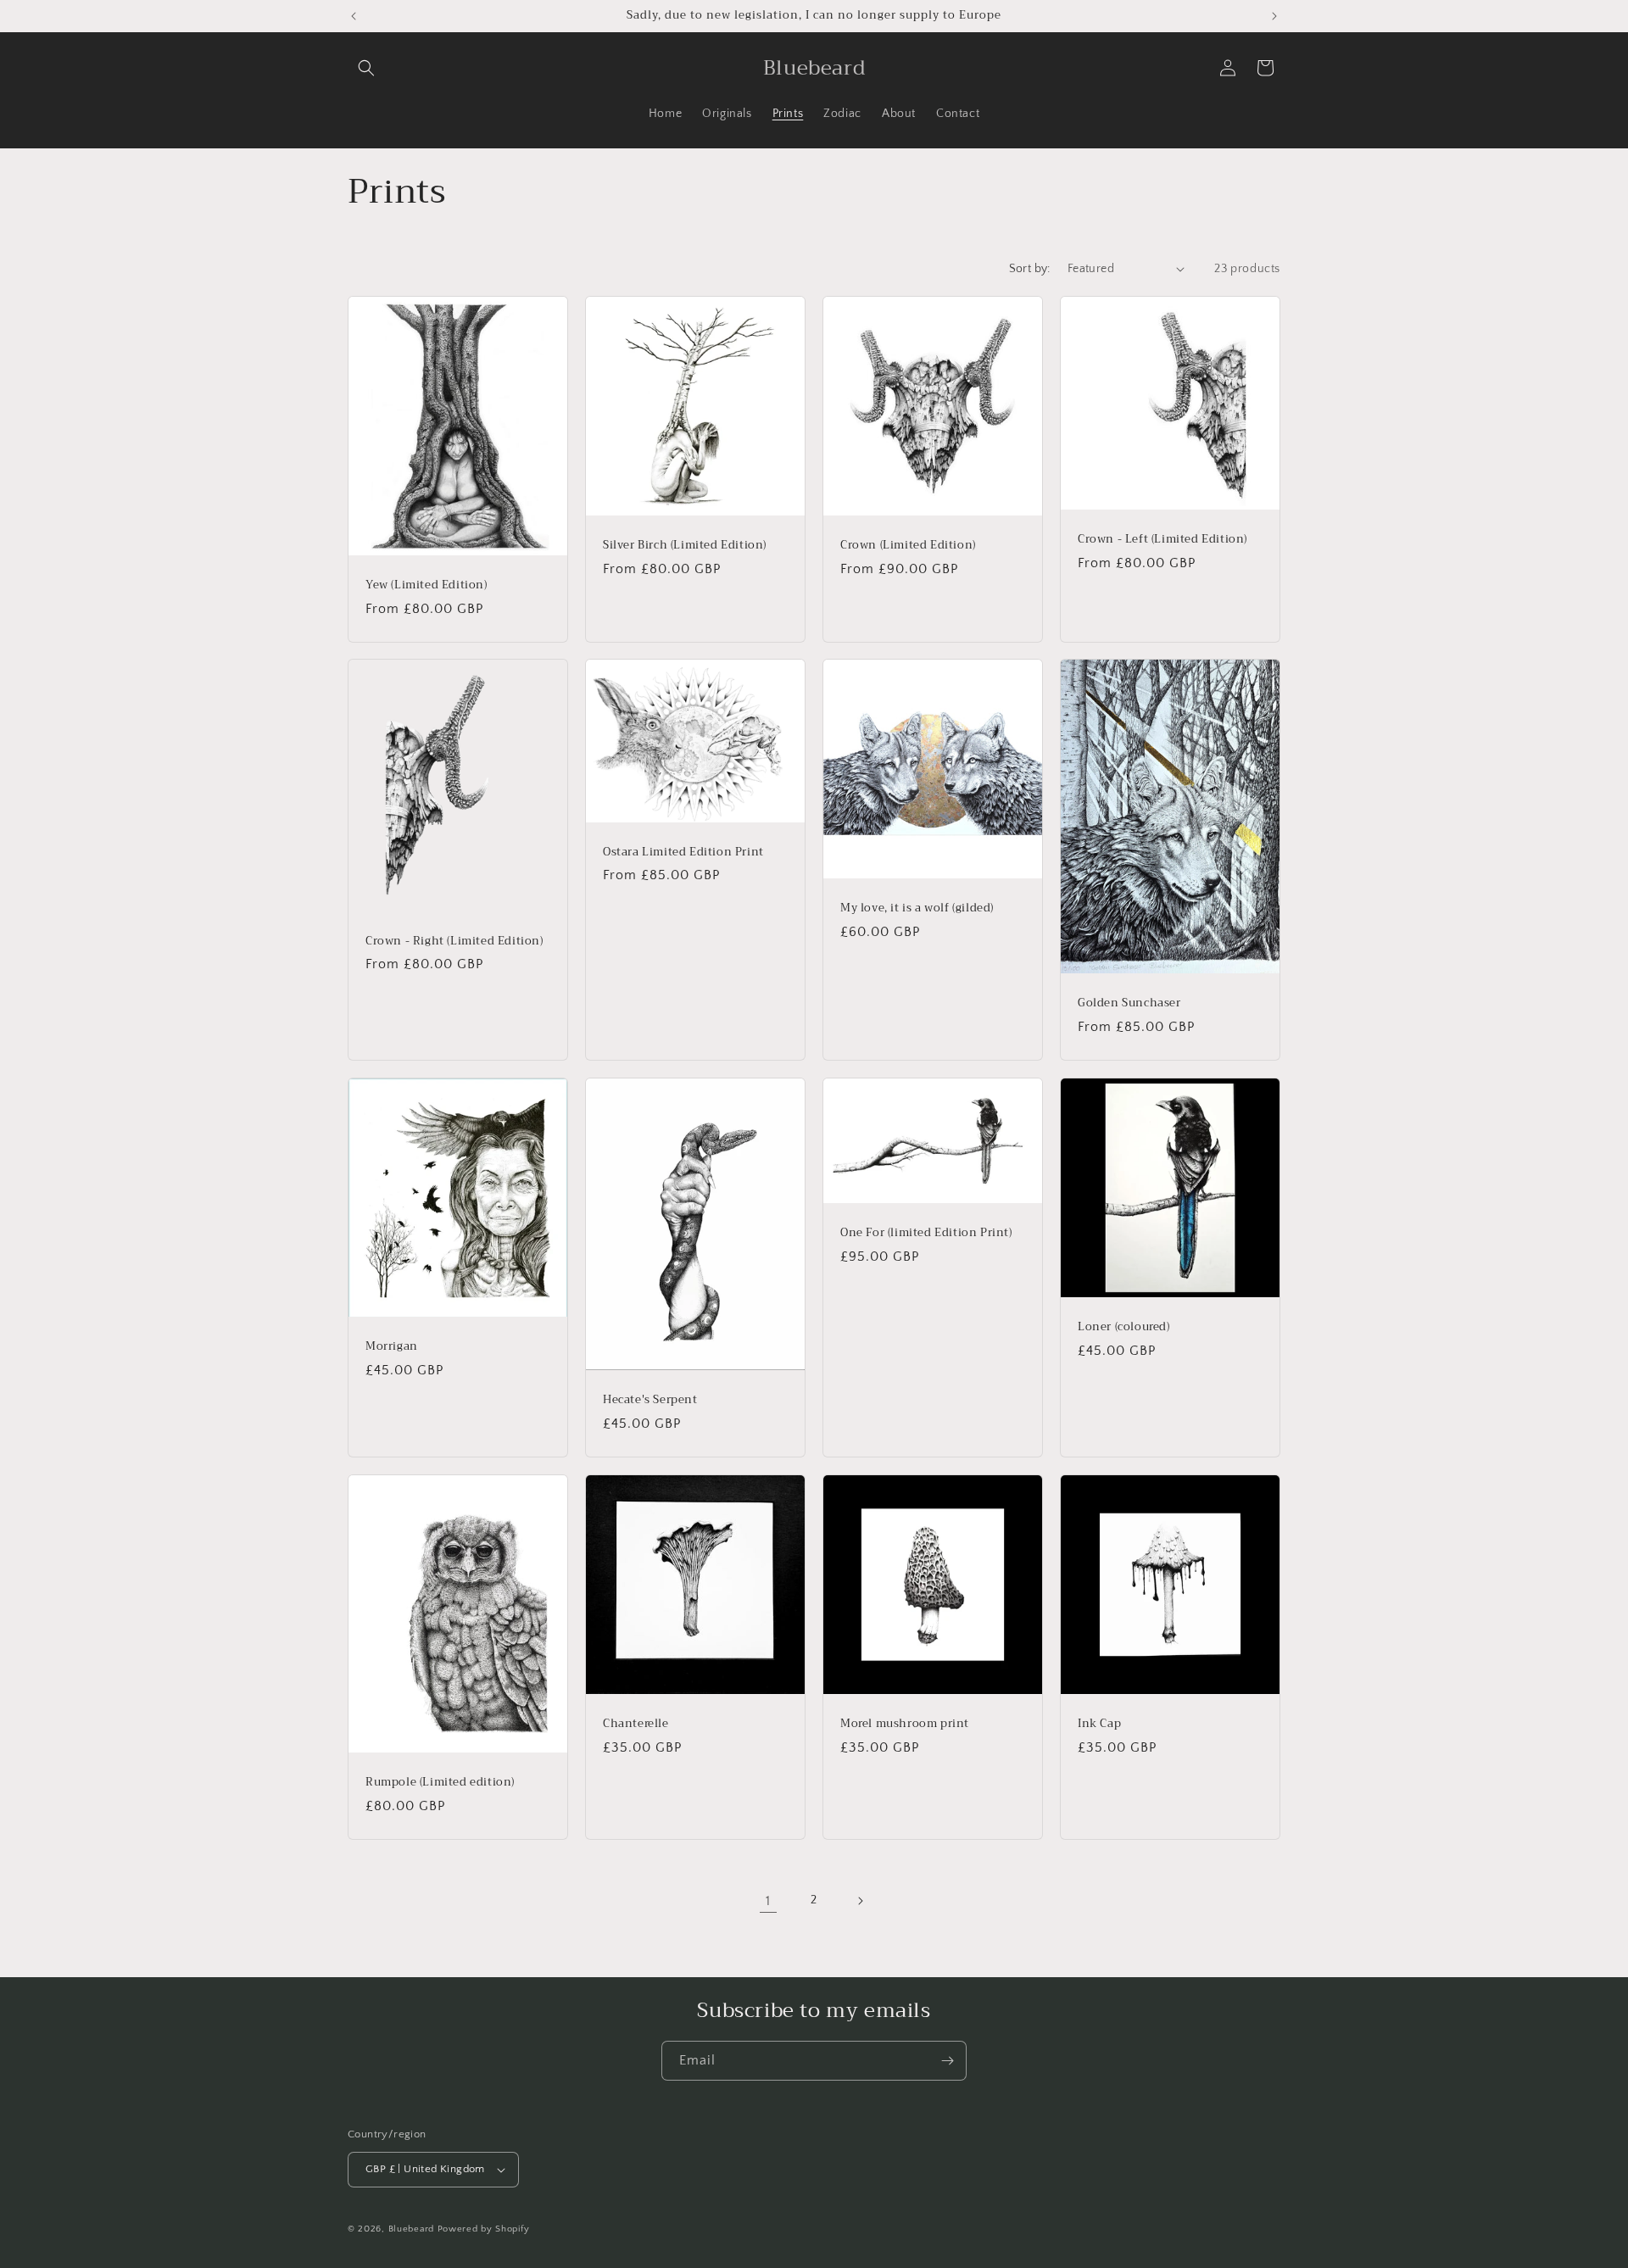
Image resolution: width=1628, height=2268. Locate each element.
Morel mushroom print (905, 1724)
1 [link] (768, 1901)
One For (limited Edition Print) (926, 1233)
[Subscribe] (947, 2061)
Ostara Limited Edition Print (683, 853)
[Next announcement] (1274, 16)
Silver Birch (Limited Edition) (685, 546)
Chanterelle (636, 1724)
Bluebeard (411, 2229)
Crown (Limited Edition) (908, 546)
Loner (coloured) (1124, 1327)
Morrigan (392, 1348)
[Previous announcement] (354, 16)
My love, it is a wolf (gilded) (917, 908)
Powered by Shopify (484, 2229)
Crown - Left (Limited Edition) (1162, 540)
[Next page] (860, 1901)
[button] (366, 68)
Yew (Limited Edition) (427, 585)
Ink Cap (1099, 1724)
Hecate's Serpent (650, 1400)
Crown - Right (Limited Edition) (454, 942)
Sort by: (1030, 269)
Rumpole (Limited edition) (440, 1783)
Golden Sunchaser (1129, 1003)
